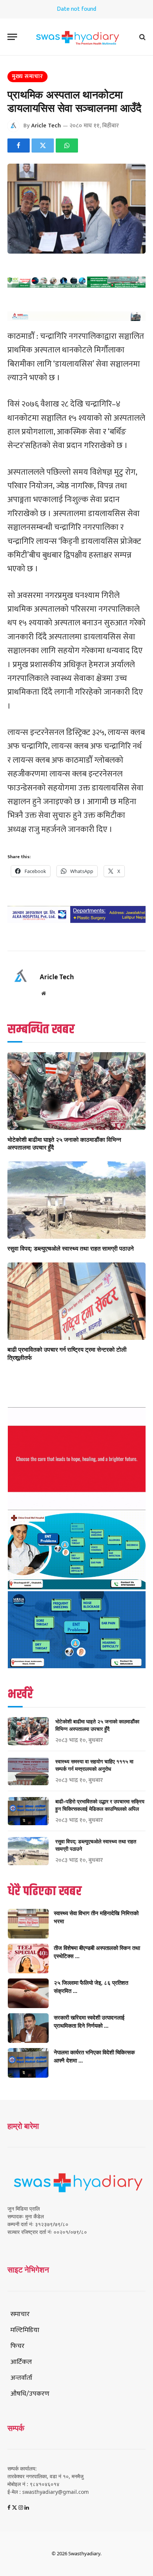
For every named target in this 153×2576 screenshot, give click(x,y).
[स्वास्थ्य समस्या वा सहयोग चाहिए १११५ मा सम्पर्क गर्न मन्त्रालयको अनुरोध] (28, 1771)
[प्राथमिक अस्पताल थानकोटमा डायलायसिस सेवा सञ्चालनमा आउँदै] (76, 209)
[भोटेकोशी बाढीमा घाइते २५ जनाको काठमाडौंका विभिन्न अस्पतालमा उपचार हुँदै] (76, 1091)
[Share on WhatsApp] (67, 145)
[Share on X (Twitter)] (43, 145)
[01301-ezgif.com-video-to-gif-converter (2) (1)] (77, 1508)
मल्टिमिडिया (25, 2330)
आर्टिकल (21, 2362)
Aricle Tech (46, 126)
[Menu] (12, 37)
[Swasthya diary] (76, 37)
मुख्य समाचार (27, 76)
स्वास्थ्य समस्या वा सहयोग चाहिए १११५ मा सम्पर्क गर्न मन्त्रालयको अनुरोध (94, 1765)
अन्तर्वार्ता (21, 2378)
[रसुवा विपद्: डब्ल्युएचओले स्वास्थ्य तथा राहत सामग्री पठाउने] (76, 1200)
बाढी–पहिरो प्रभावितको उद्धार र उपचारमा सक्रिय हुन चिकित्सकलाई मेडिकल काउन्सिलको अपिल (100, 1805)
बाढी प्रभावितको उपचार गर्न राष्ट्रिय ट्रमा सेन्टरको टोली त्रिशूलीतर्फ (67, 1354)
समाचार (20, 2314)
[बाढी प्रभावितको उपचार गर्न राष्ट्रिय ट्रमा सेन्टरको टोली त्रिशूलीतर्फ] (76, 1301)
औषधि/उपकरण (30, 2394)
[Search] (142, 37)
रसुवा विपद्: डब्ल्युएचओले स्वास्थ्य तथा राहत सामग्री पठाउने (71, 1248)
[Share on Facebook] (19, 145)
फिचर (17, 2346)
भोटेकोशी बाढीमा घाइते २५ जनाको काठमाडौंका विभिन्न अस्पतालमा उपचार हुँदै (64, 1144)
